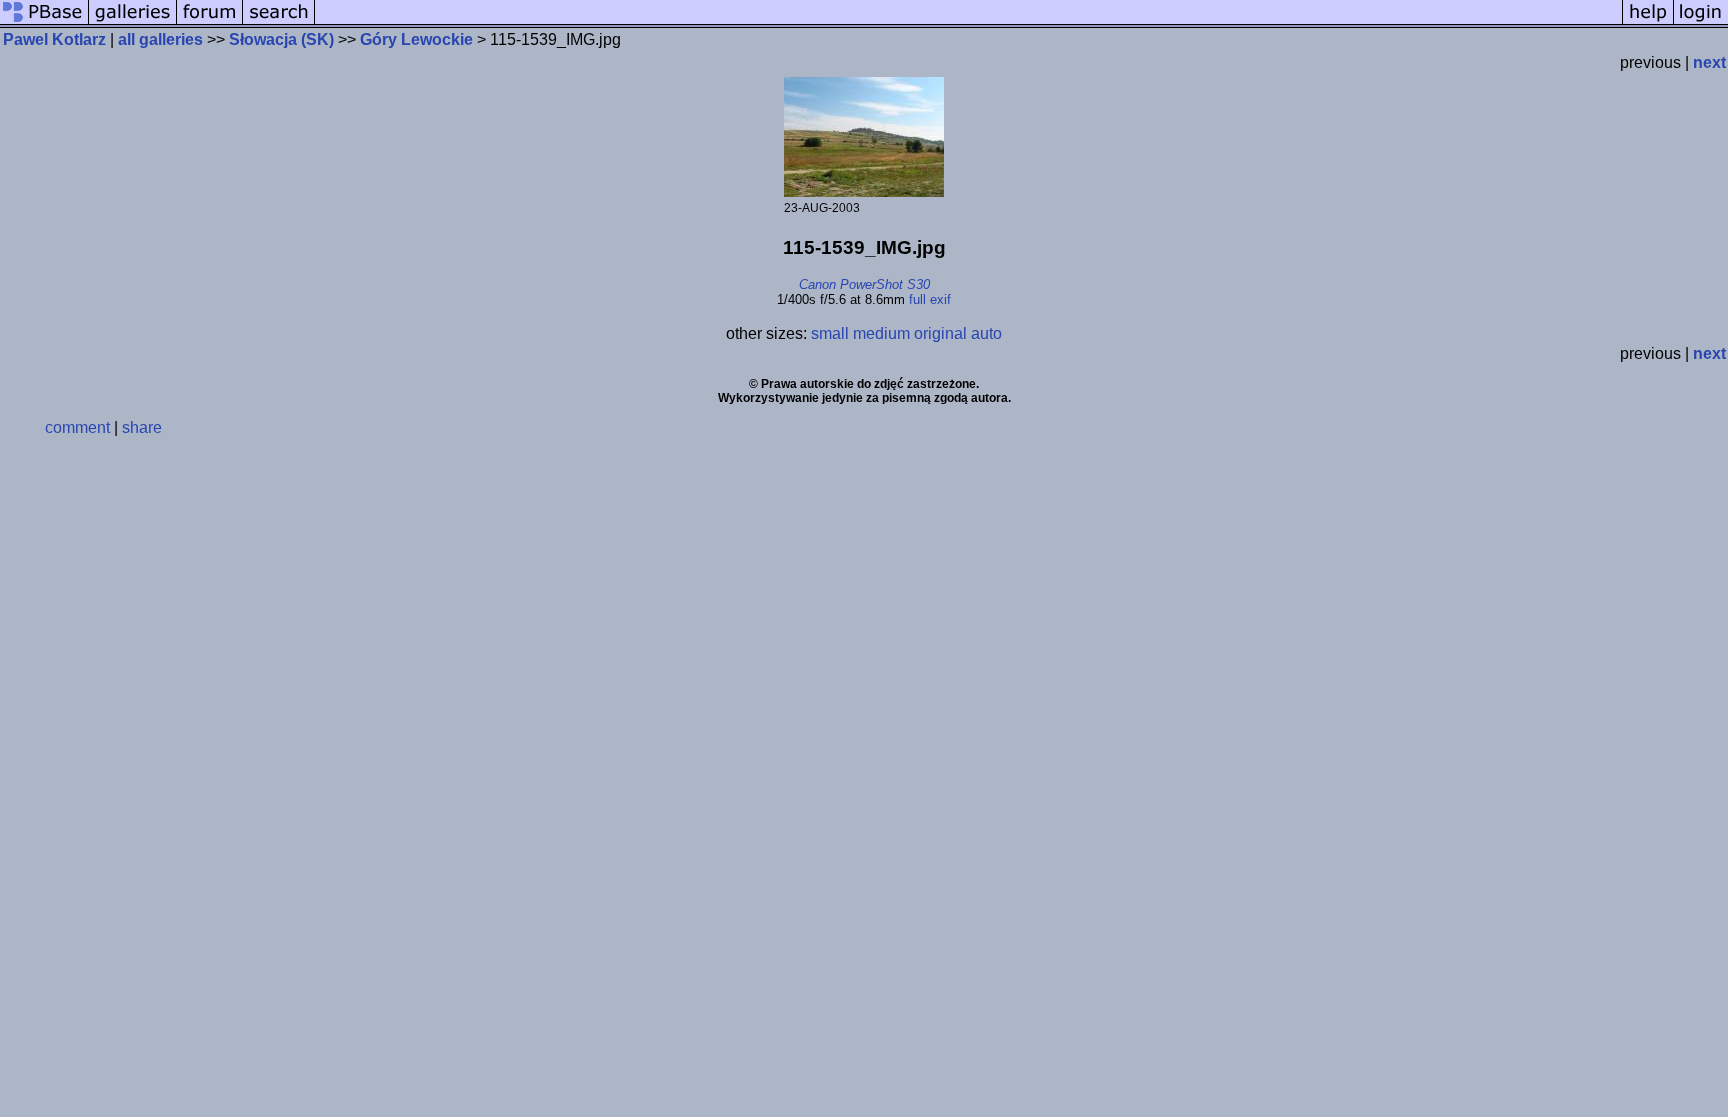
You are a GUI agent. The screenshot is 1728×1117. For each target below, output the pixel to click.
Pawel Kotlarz (54, 39)
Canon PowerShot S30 (864, 284)
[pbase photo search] (279, 22)
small (830, 333)
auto (986, 333)
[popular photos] (968, 22)
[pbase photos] (44, 22)
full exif (930, 299)
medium (881, 333)
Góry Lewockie (416, 39)
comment (77, 427)
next (1709, 62)
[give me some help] (1648, 22)
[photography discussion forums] (210, 22)
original (940, 333)
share (142, 427)
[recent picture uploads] (133, 22)
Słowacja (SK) (281, 39)
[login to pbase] (1701, 22)
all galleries (160, 39)
